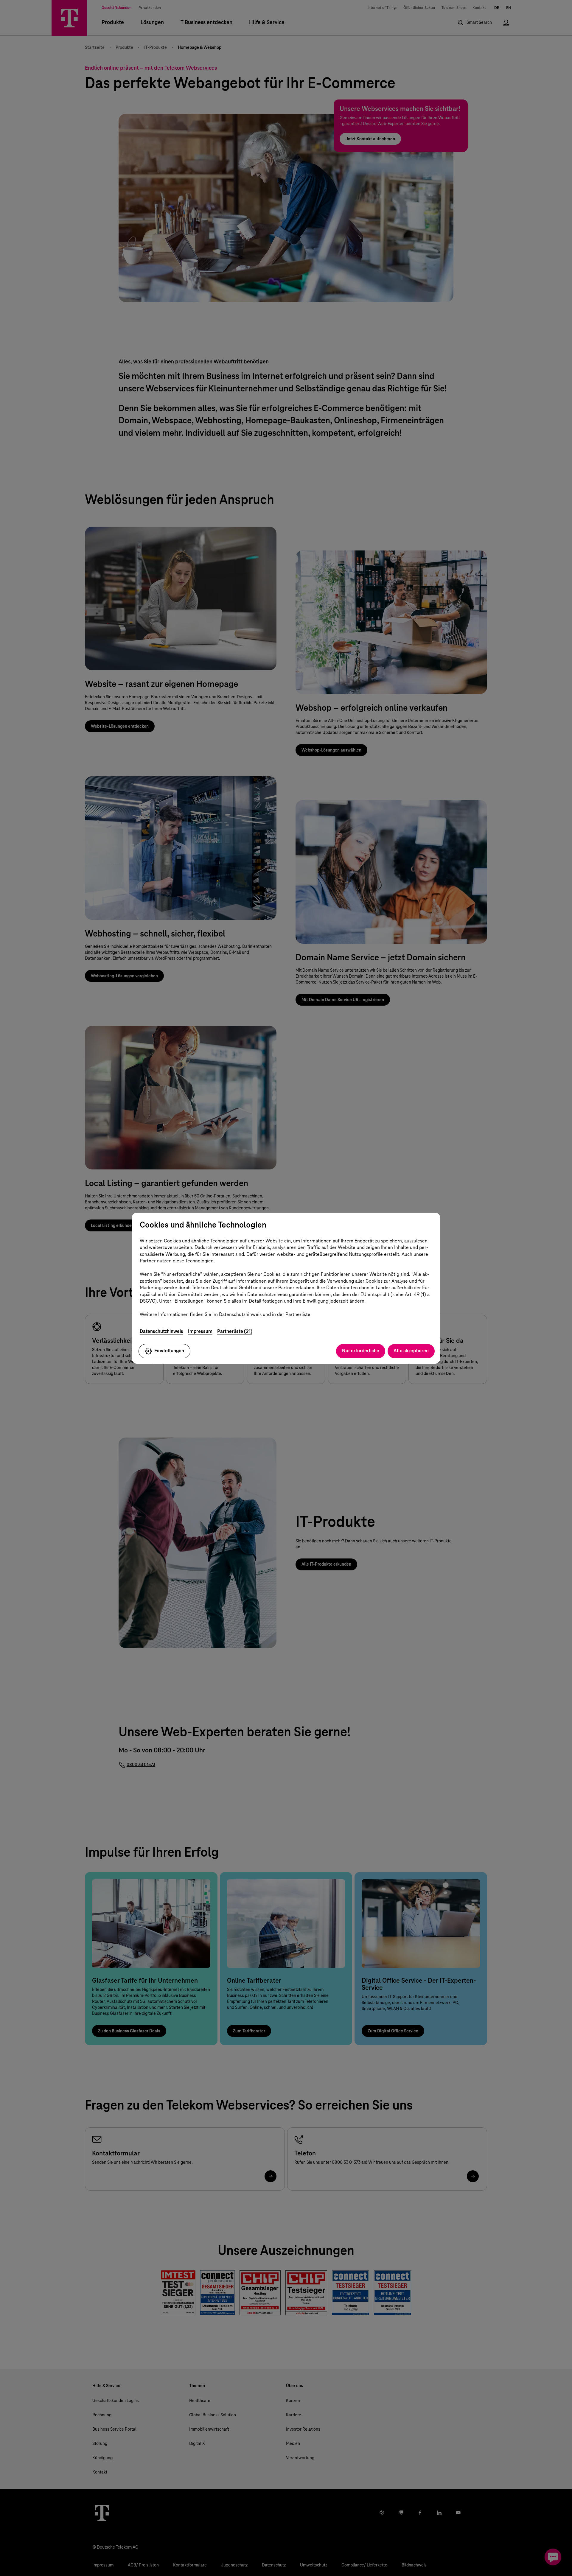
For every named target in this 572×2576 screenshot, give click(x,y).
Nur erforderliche (361, 1351)
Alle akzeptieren (411, 1351)
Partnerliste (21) (235, 1331)
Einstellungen (169, 1351)
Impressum (200, 1331)
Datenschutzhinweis (161, 1331)
